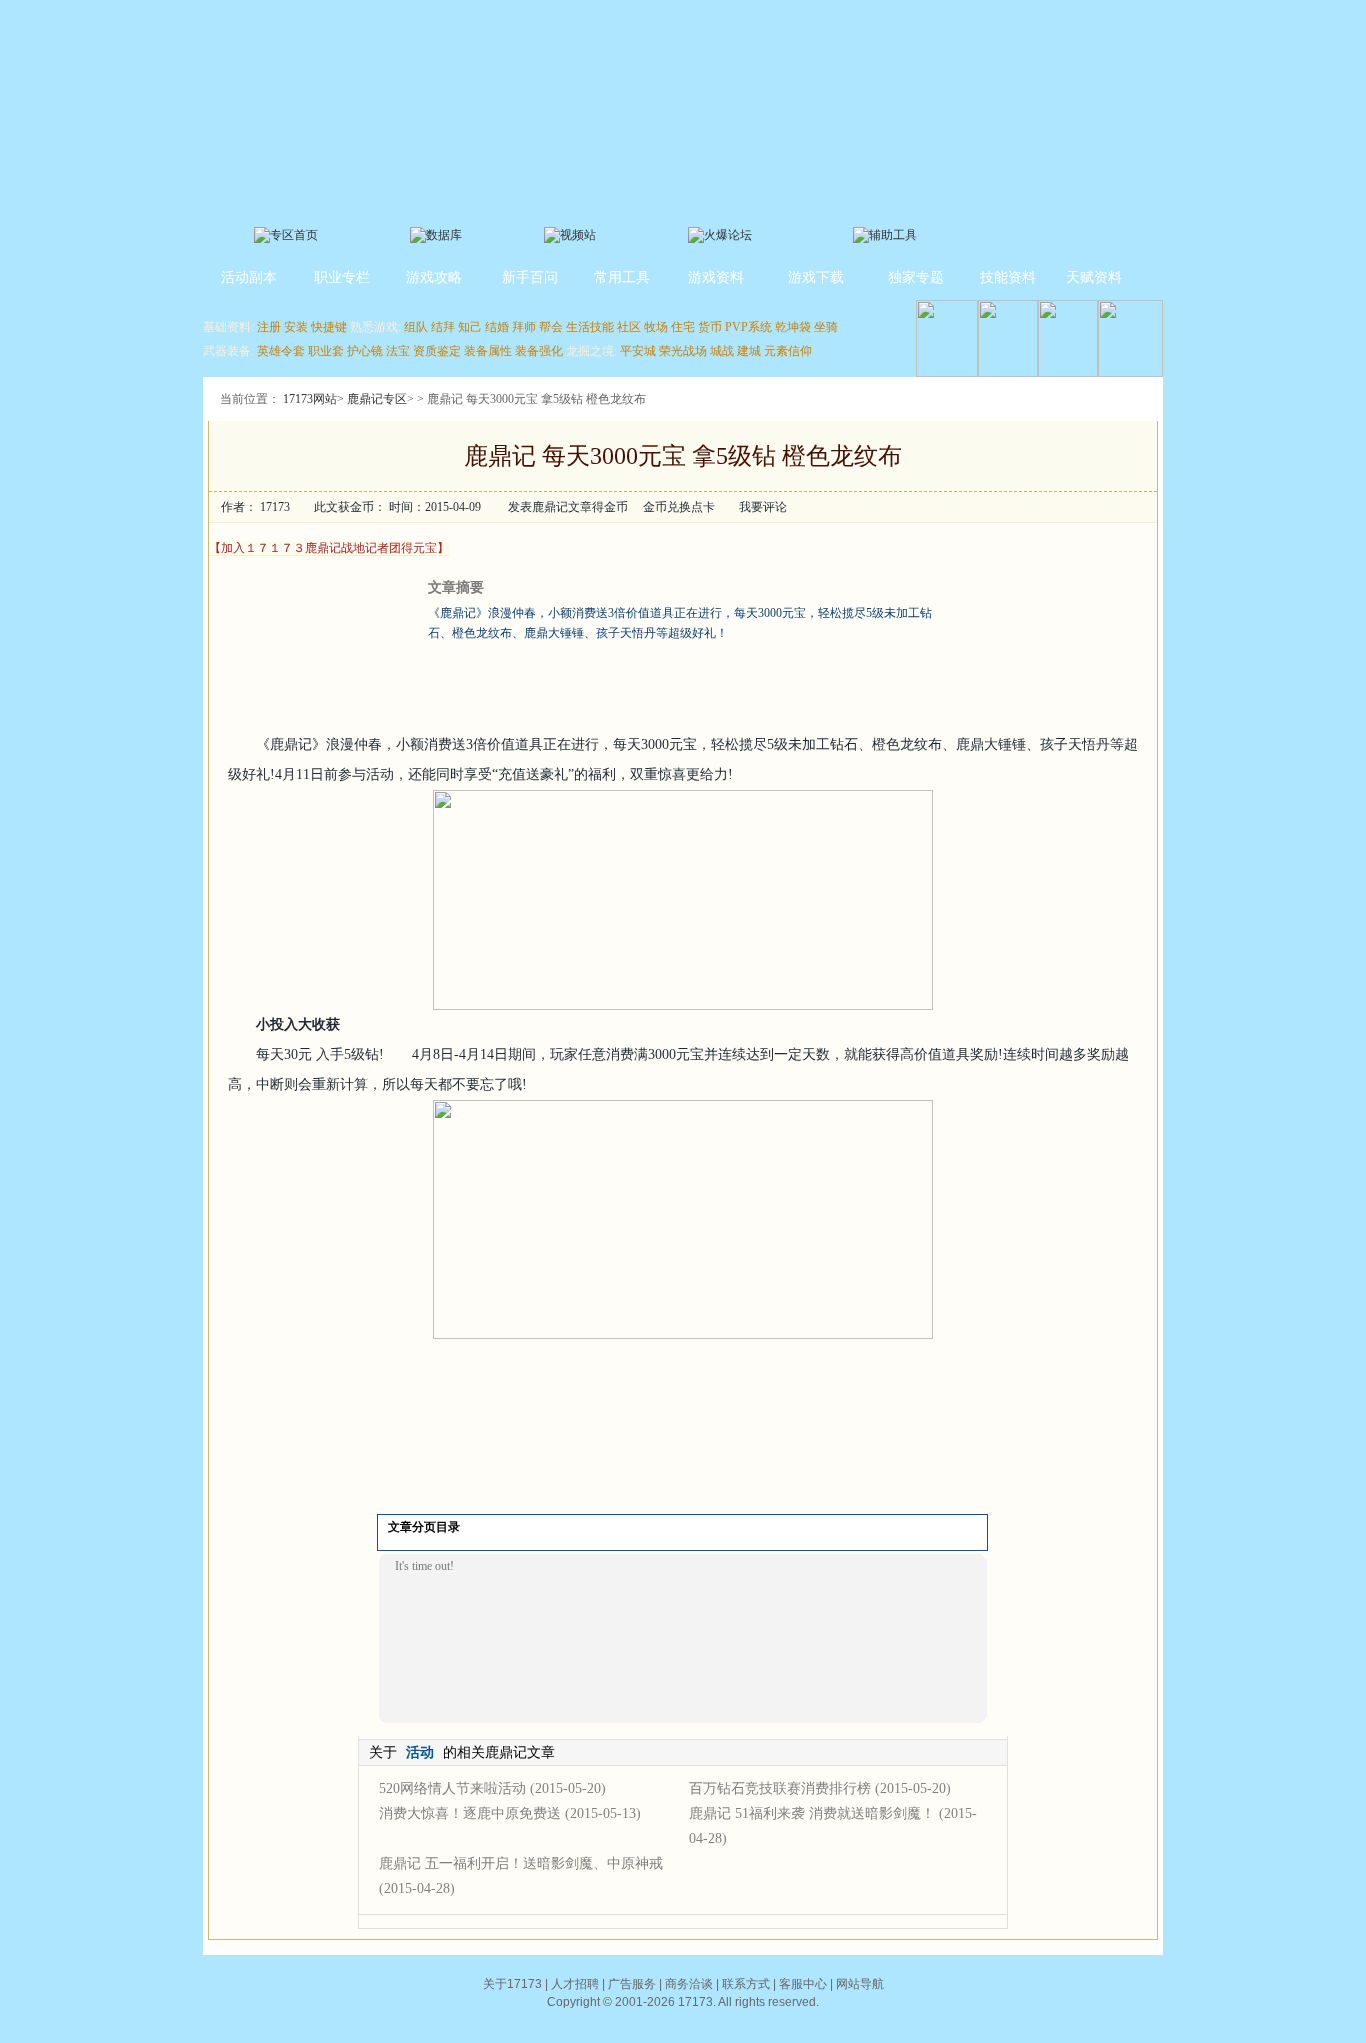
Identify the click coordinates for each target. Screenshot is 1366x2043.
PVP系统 (748, 327)
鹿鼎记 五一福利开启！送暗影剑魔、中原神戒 (521, 1863)
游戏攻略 (434, 277)
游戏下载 (816, 277)
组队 (416, 327)
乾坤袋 (793, 327)
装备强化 (539, 351)
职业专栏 (342, 277)
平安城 (638, 351)
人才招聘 (575, 1984)
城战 (722, 351)
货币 (710, 327)
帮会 (551, 327)
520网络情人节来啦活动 (452, 1788)
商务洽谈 (689, 1984)
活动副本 (249, 277)
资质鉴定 (437, 351)
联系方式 (746, 1984)
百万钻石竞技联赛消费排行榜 (780, 1788)
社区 (629, 327)
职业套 (326, 351)
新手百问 (530, 277)
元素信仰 (788, 351)
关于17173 (512, 1984)
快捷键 (329, 327)
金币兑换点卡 (679, 507)
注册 (269, 327)
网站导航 (860, 1984)
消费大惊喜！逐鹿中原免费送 (470, 1813)
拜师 (524, 327)
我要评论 (763, 507)
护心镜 (365, 351)
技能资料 (1008, 277)
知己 (470, 327)
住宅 (683, 327)
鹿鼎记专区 (377, 399)
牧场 (656, 327)
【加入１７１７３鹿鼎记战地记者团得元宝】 (329, 548)
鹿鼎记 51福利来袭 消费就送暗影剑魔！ (812, 1813)
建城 (749, 351)
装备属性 (488, 351)
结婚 (497, 327)
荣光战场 (683, 351)
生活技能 (590, 327)
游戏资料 (716, 277)
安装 (296, 327)
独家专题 (916, 277)
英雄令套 (281, 351)
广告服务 (632, 1984)
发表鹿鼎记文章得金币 (568, 507)
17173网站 (310, 399)
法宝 (398, 351)
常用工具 (622, 277)
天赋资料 (1094, 277)
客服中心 (803, 1984)
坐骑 (826, 327)
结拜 (443, 327)
